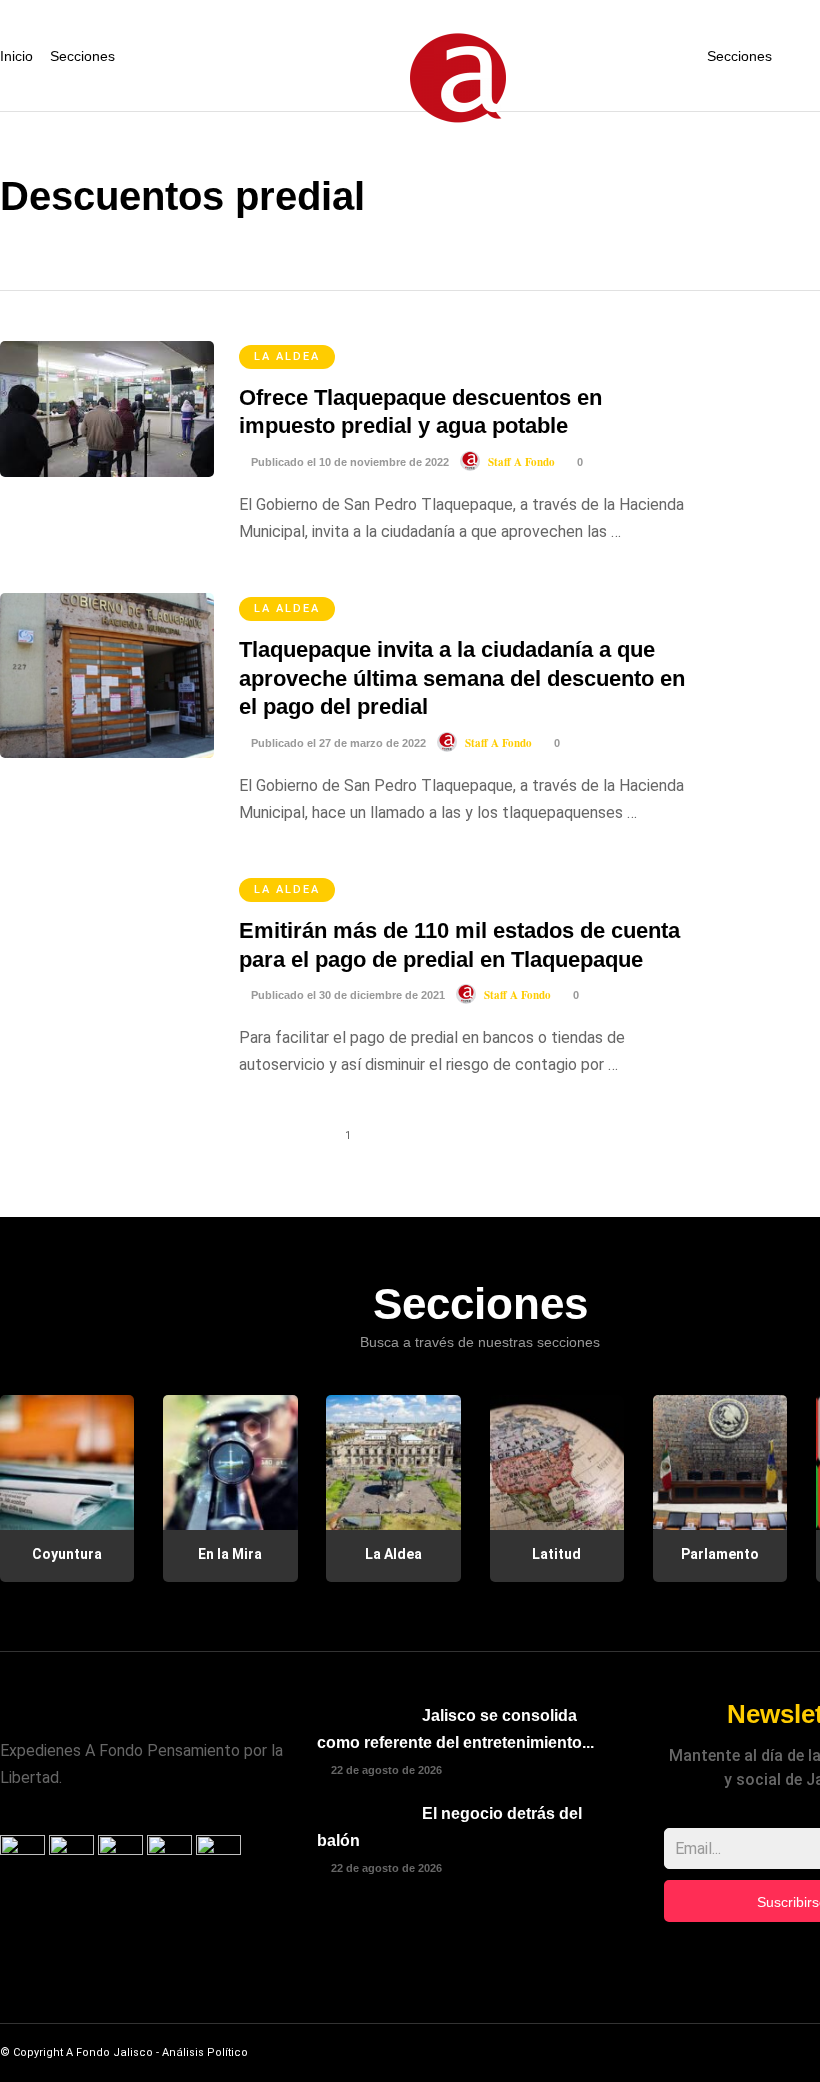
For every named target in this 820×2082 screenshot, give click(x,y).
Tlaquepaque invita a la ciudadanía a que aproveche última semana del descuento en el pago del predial (462, 678)
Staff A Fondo (521, 462)
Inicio (16, 56)
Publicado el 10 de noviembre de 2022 (348, 462)
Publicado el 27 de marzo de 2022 (337, 743)
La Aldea (287, 356)
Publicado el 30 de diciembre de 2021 (346, 995)
